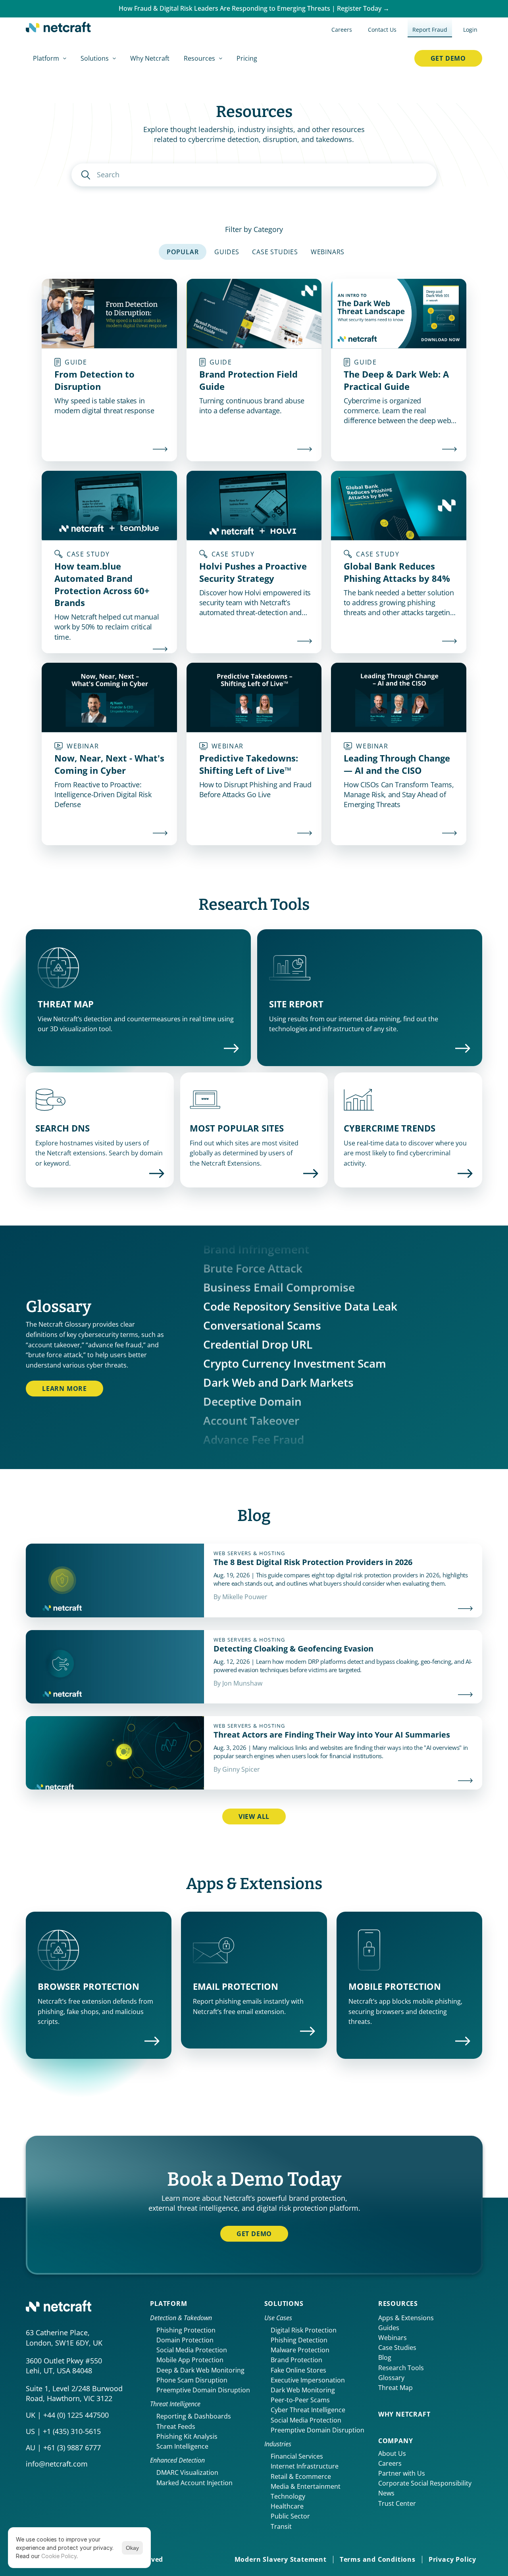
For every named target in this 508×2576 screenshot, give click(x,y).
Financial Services (297, 2456)
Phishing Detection (299, 2340)
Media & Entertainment (306, 2486)
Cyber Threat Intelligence (308, 2410)
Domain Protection (185, 2340)
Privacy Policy (452, 2559)
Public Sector (290, 2516)
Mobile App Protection (190, 2360)
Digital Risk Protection (304, 2330)
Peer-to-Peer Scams (300, 2400)
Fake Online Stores (298, 2370)
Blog (385, 2357)
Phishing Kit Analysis (187, 2436)
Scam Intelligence (182, 2446)
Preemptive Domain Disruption (203, 2390)
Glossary (391, 2378)
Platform (168, 2304)
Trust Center (397, 2503)
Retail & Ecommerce (301, 2476)
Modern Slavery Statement (281, 2559)
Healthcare (287, 2506)
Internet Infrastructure (305, 2466)
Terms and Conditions (378, 2559)
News (386, 2493)
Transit (281, 2526)
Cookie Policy (59, 2556)
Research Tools (401, 2368)
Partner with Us (402, 2473)
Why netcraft (404, 2414)
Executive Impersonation (308, 2380)
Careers (390, 2463)
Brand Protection (296, 2360)
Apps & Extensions (406, 2318)
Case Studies (397, 2348)
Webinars (393, 2338)
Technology (288, 2496)
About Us (392, 2453)
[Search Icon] (254, 175)
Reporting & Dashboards (194, 2416)
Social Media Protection (192, 2350)
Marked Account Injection (194, 2483)
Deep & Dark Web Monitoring (200, 2370)
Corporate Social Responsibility (425, 2483)
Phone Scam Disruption (192, 2380)
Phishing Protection (186, 2330)
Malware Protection (300, 2350)
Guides (389, 2328)
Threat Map (395, 2388)
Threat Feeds (176, 2426)
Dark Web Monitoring (303, 2390)
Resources (398, 2304)
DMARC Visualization (187, 2472)
